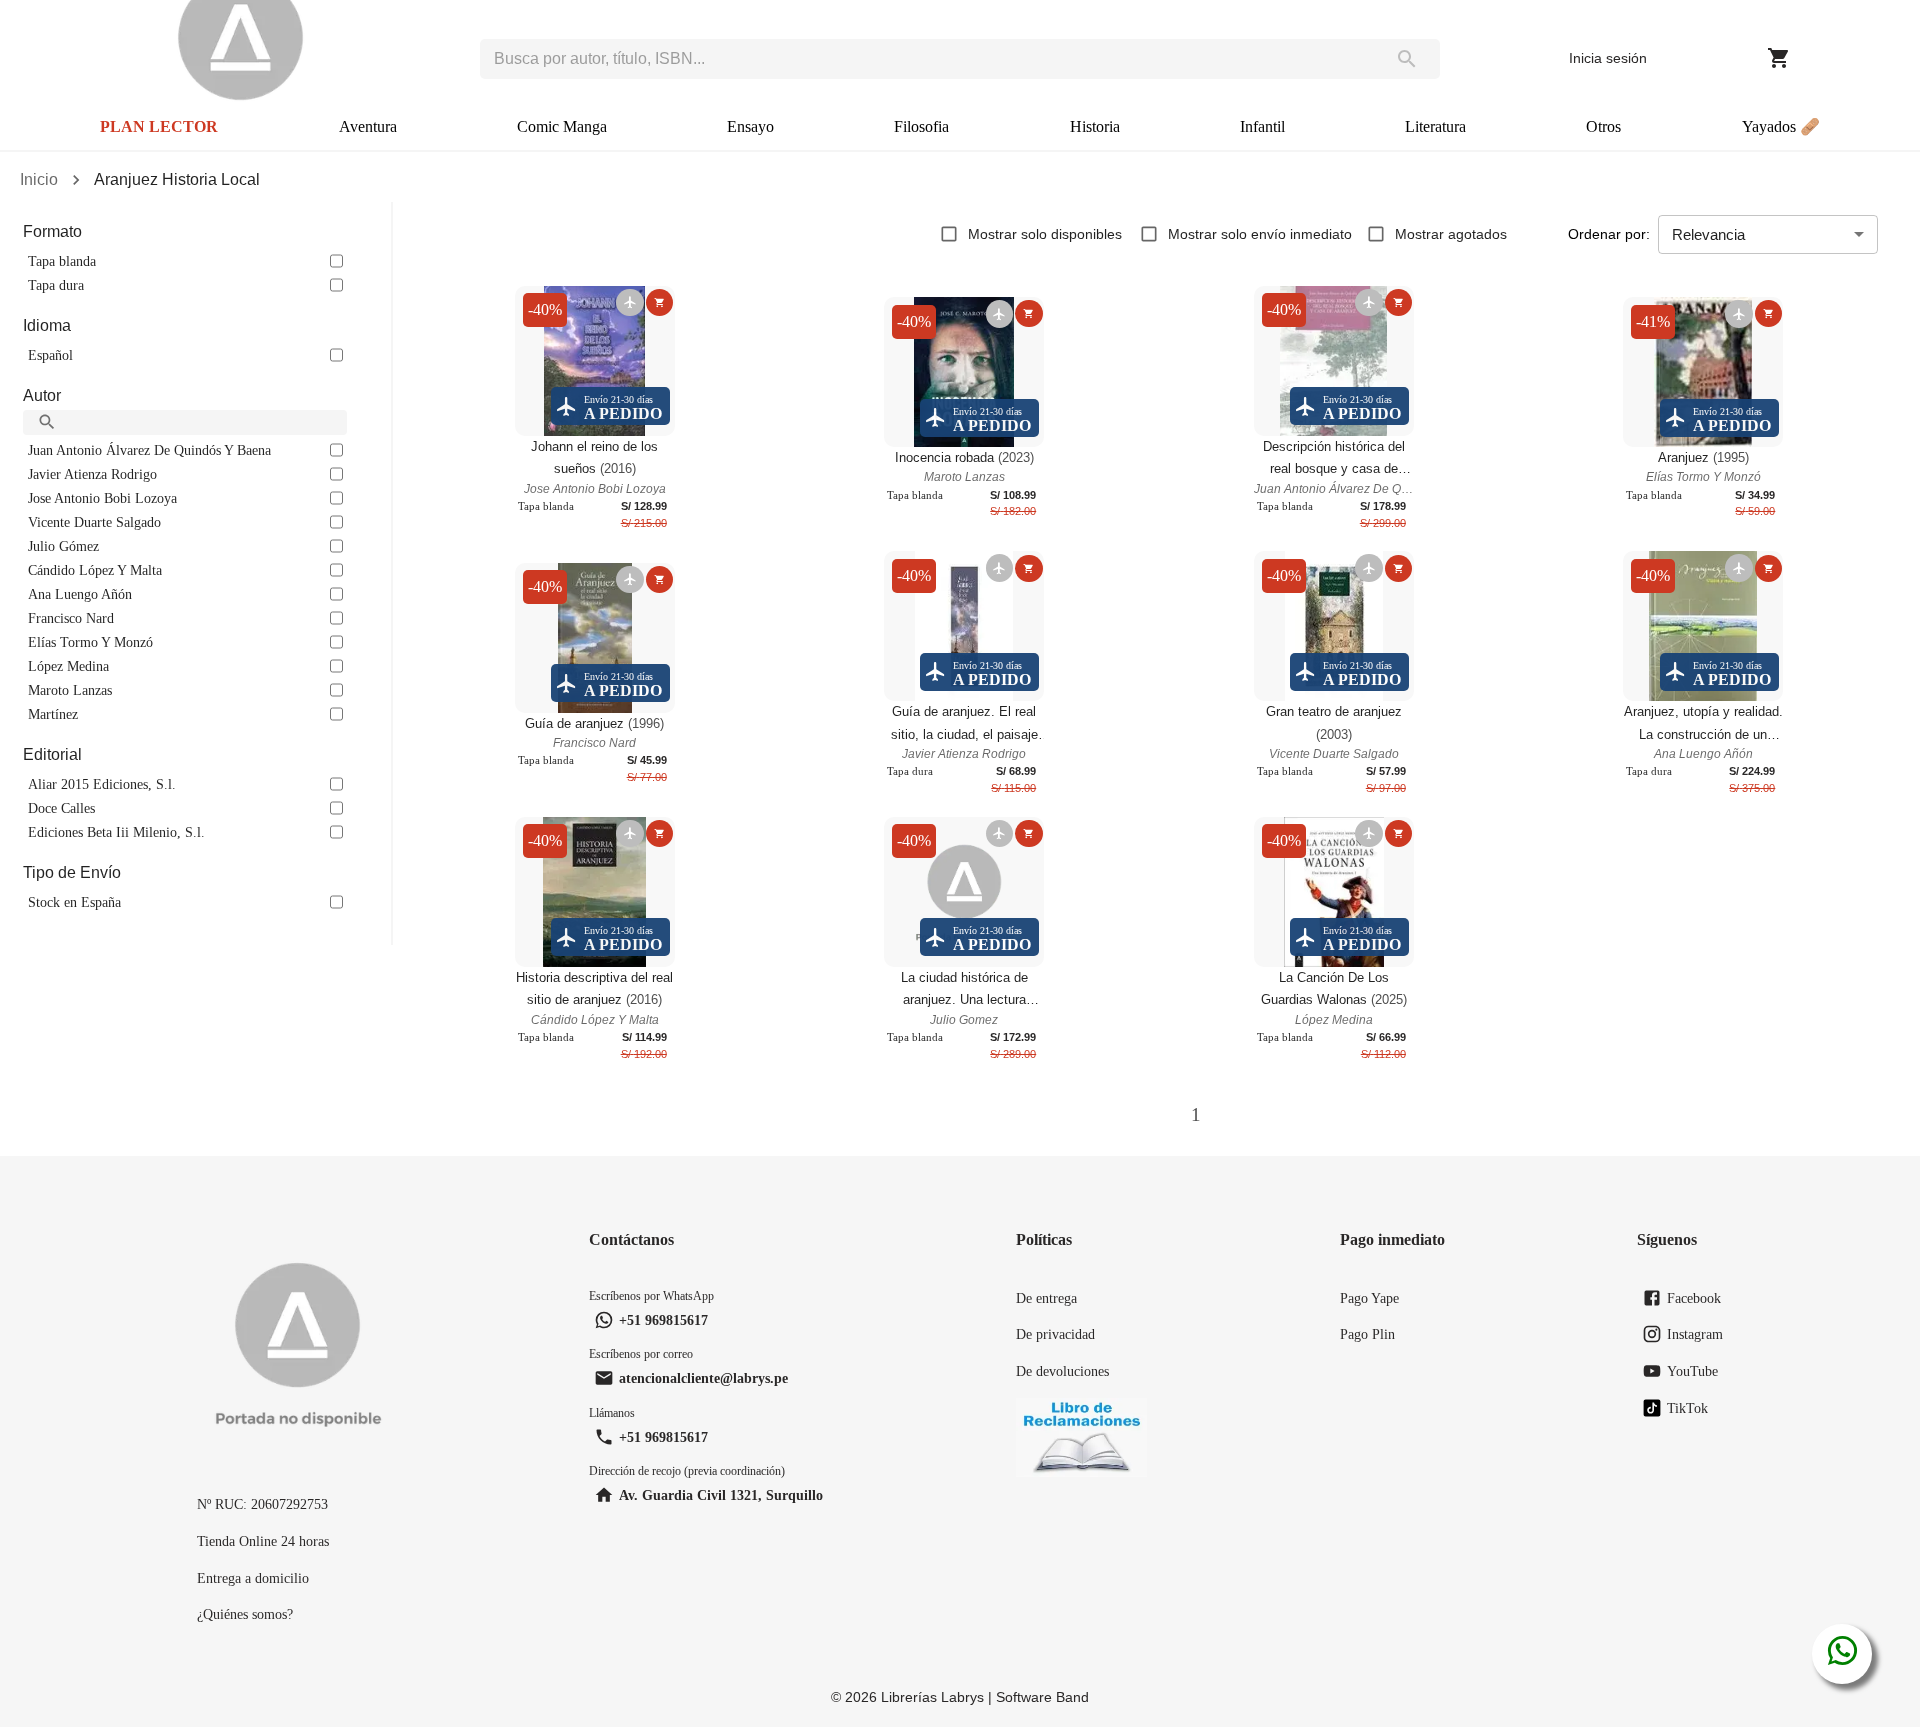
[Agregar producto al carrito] (659, 302)
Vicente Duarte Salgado (94, 522)
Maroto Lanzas (70, 690)
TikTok (1687, 1408)
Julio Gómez (63, 546)
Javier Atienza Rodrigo (92, 474)
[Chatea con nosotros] (1842, 1654)
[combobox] (927, 59)
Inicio (39, 179)
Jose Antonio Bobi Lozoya (102, 498)
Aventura (368, 126)
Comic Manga (562, 126)
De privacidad (1055, 1334)
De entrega (1046, 1298)
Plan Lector (159, 126)
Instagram (1695, 1334)
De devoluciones (1062, 1371)
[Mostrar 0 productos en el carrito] (1779, 58)
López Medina (68, 666)
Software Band (1042, 1697)
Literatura (1435, 126)
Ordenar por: (1609, 234)
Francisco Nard (71, 618)
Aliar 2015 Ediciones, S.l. (102, 784)
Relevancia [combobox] (1708, 234)
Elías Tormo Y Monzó (90, 642)
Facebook (1694, 1298)
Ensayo (750, 126)
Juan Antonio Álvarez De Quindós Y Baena (149, 450)
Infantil (1262, 126)
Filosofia (921, 126)
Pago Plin (1367, 1334)
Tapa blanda (62, 261)
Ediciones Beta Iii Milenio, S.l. (116, 832)
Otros (1603, 126)
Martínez (53, 714)
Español (50, 355)
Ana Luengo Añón (80, 594)
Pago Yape (1369, 1298)
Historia (1095, 126)
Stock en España (74, 902)
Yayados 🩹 (1781, 126)
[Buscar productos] (1407, 59)
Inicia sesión (1608, 58)
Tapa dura (56, 285)
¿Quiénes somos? (245, 1614)
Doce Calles (61, 808)
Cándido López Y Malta (95, 570)
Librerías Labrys (932, 1697)
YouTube (1692, 1371)
